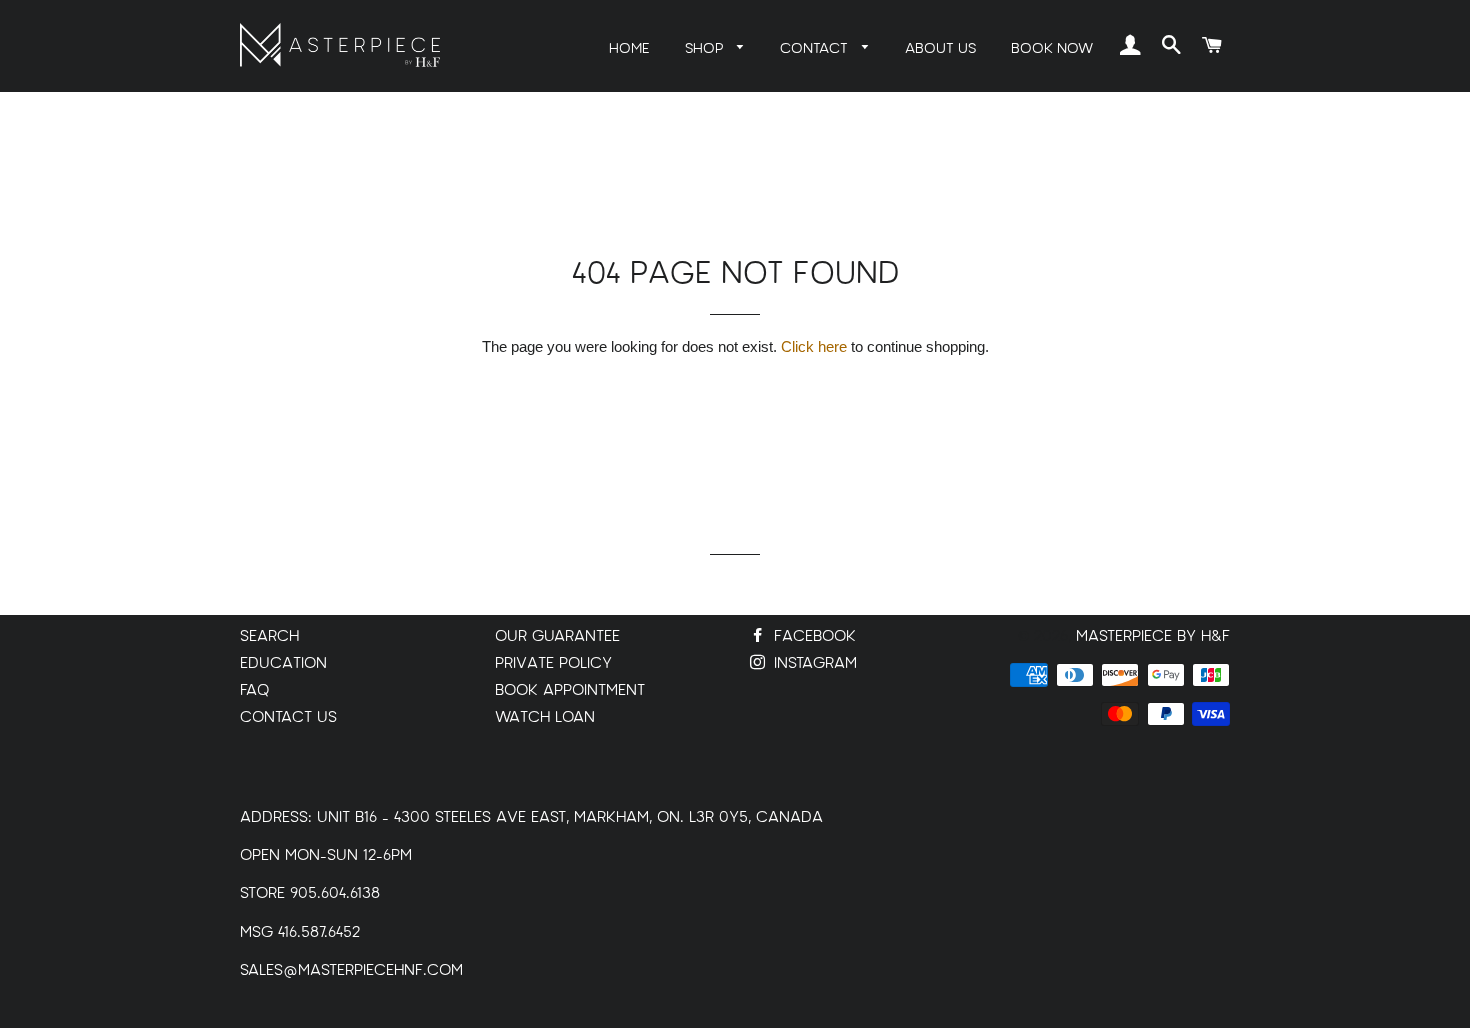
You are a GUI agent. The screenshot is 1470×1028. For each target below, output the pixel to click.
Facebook (812, 636)
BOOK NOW (1052, 48)
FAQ (254, 690)
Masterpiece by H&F (1153, 636)
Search (269, 636)
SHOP (706, 48)
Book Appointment (570, 690)
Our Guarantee (557, 636)
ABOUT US (940, 48)
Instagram (813, 663)
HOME (629, 48)
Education (283, 663)
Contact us (288, 717)
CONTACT (816, 48)
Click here (814, 346)
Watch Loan (545, 717)
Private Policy (553, 663)
